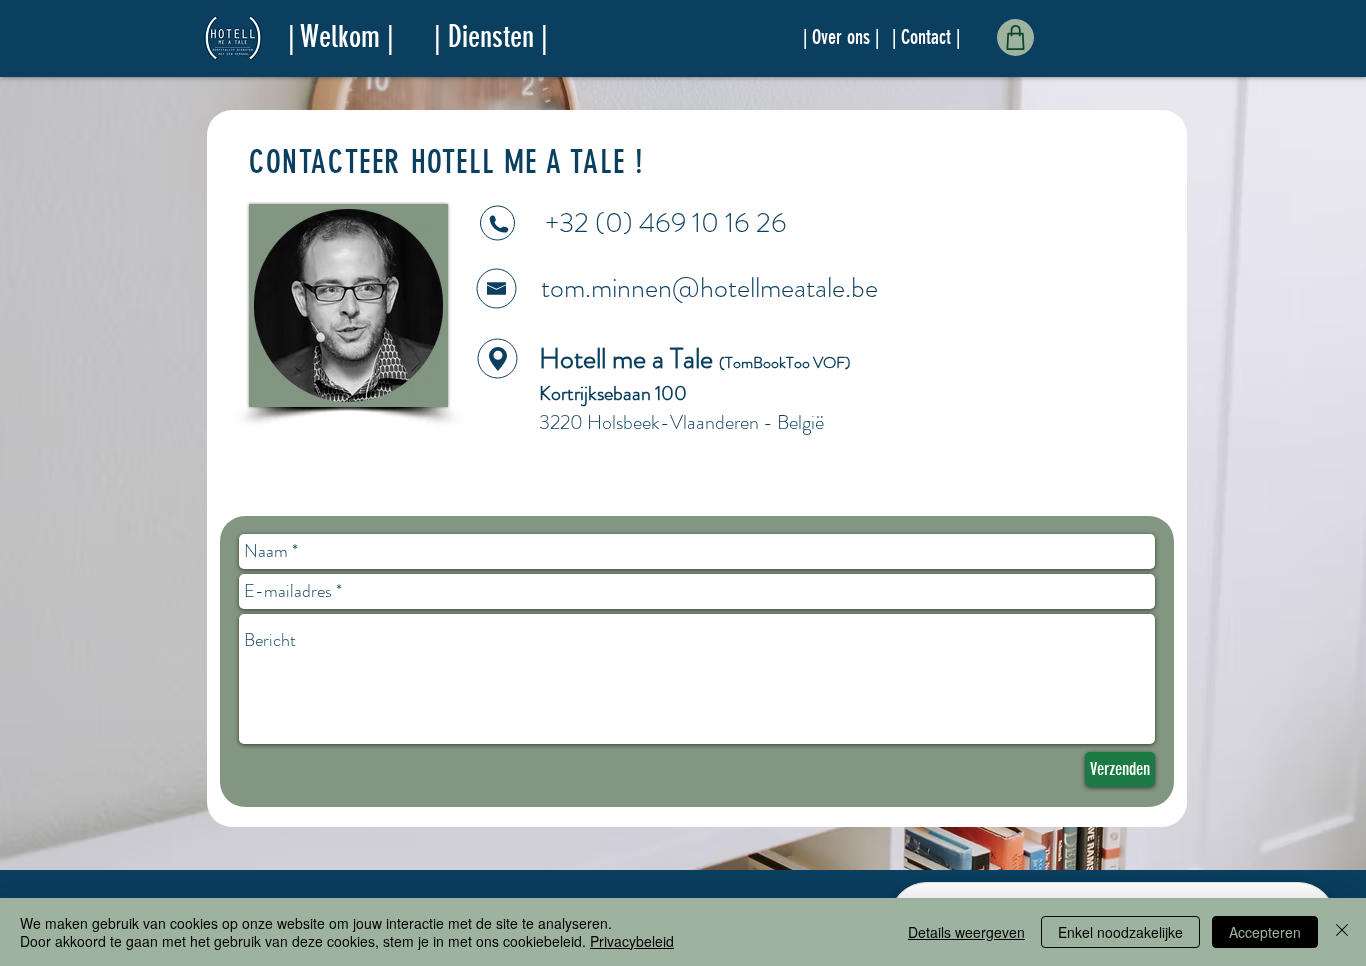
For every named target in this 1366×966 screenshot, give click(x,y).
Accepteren (1265, 932)
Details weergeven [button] (966, 932)
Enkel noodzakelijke (1120, 932)
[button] (491, 37)
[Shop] (1015, 37)
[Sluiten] (1342, 932)
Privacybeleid (632, 941)
